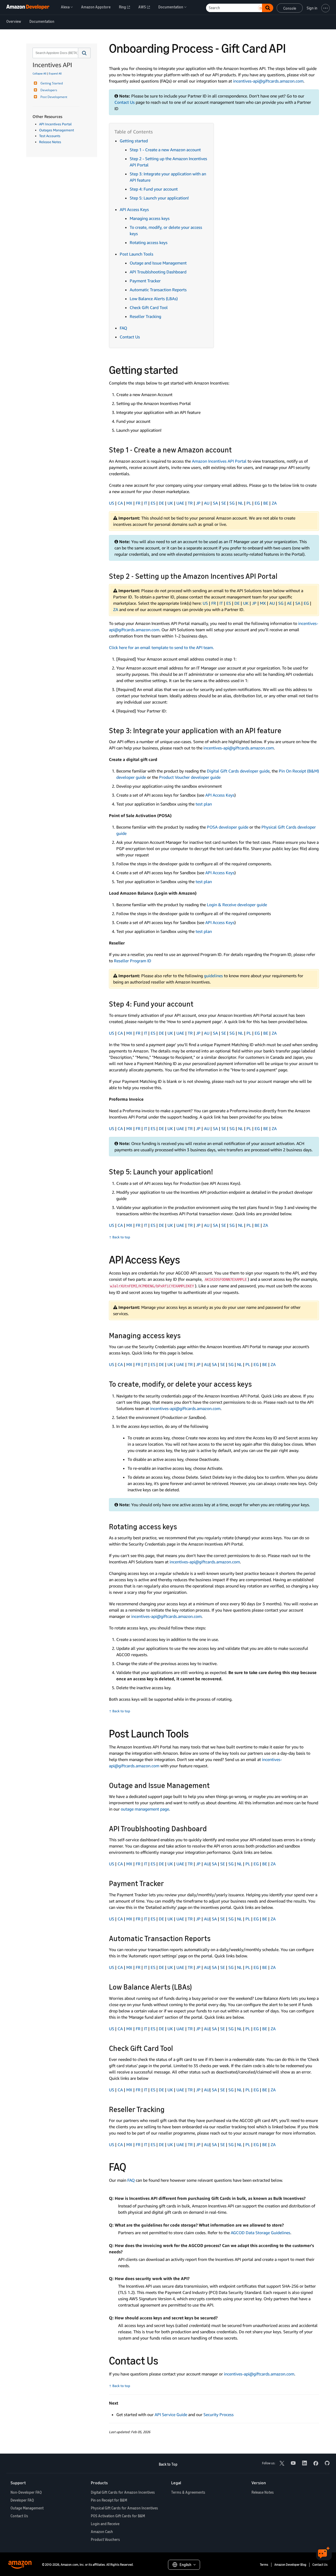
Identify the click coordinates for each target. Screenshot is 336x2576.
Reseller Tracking (145, 316)
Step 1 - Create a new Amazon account (165, 150)
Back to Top (168, 2464)
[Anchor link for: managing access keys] (184, 1335)
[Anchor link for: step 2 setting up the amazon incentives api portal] (281, 576)
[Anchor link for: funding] (197, 1003)
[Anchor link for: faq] (132, 2166)
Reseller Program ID (133, 961)
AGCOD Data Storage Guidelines (261, 2233)
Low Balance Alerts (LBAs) (154, 299)
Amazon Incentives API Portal (219, 461)
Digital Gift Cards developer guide (238, 771)
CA (120, 503)
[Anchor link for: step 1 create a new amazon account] (236, 449)
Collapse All (40, 73)
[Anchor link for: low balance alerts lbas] (196, 1986)
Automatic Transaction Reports (158, 290)
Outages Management (57, 130)
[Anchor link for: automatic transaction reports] (214, 1938)
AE (289, 603)
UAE (180, 503)
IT (146, 503)
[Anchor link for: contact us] (164, 2360)
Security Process (219, 2415)
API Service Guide (171, 2415)
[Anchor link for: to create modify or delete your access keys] (256, 1384)
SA (215, 503)
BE (266, 503)
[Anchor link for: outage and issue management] (214, 1785)
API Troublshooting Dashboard (158, 272)
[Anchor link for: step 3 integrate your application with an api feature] (285, 730)
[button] (84, 53)
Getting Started (52, 83)
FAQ (123, 328)
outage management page (145, 1809)
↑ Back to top (120, 1237)
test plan (204, 804)
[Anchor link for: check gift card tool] (177, 2048)
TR (190, 503)
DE (161, 503)
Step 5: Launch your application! (159, 198)
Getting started (134, 141)
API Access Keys (134, 209)
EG (257, 503)
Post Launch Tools (136, 254)
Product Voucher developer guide (190, 777)
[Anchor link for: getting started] (183, 369)
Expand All (55, 73)
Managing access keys (150, 218)
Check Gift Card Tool (149, 307)
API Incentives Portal (55, 124)
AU (207, 503)
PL (249, 503)
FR (138, 503)
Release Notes (50, 142)
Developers (49, 90)
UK (170, 503)
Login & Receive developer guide (237, 905)
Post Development (54, 97)
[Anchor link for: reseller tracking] (168, 2109)
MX (129, 503)
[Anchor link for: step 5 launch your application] (217, 1171)
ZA (274, 503)
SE (224, 503)
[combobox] (55, 53)
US (112, 503)
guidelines (213, 976)
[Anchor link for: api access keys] (186, 1259)
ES (153, 503)
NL (241, 503)
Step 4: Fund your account (154, 189)
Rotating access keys (149, 242)
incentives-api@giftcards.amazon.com (268, 81)
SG (232, 503)
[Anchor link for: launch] (194, 1733)
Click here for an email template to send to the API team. (161, 647)
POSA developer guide (228, 827)
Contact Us (125, 102)
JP (198, 503)
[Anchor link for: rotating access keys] (181, 1526)
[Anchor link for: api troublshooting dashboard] (211, 1828)
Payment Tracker (145, 281)
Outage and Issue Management (158, 263)
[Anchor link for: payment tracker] (168, 1883)
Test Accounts (50, 136)
